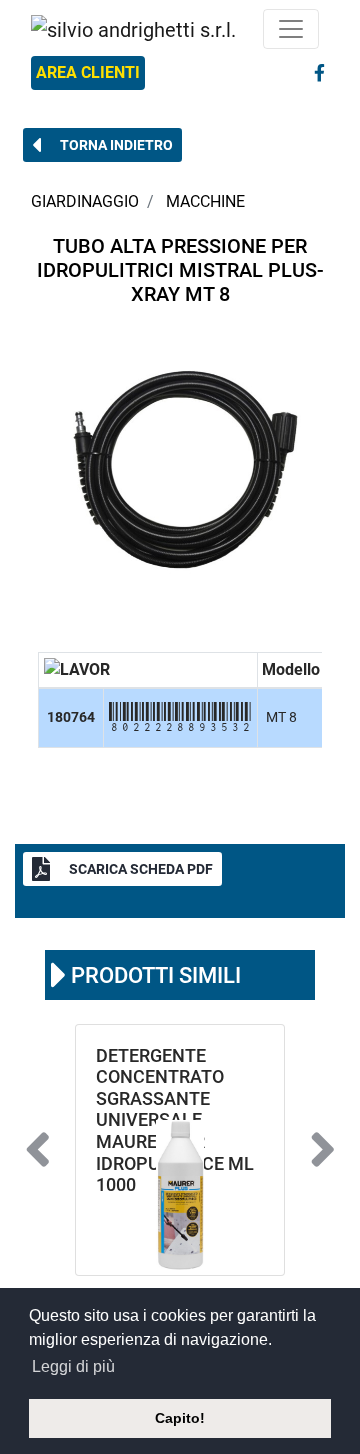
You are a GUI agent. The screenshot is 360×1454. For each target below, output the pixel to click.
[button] (102, 145)
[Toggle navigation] (291, 29)
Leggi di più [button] (73, 1366)
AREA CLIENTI (88, 72)
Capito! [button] (180, 1418)
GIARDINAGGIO (85, 201)
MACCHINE (205, 201)
